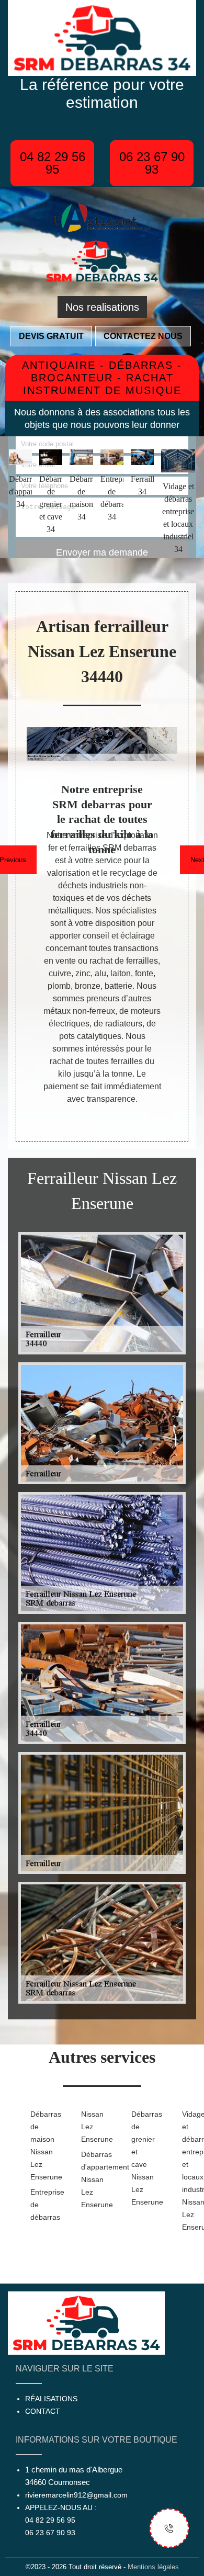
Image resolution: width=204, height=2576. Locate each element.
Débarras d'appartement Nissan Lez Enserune (90, 2179)
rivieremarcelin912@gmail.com (76, 2495)
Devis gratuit (51, 336)
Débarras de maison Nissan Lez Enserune (39, 2145)
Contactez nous (143, 336)
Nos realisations (102, 307)
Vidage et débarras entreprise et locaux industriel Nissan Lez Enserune (191, 2171)
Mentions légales (153, 2567)
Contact (43, 2411)
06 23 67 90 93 (152, 163)
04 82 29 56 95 (53, 163)
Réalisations (51, 2399)
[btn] (169, 2528)
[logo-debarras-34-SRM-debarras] (102, 260)
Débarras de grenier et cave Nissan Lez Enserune (140, 2158)
